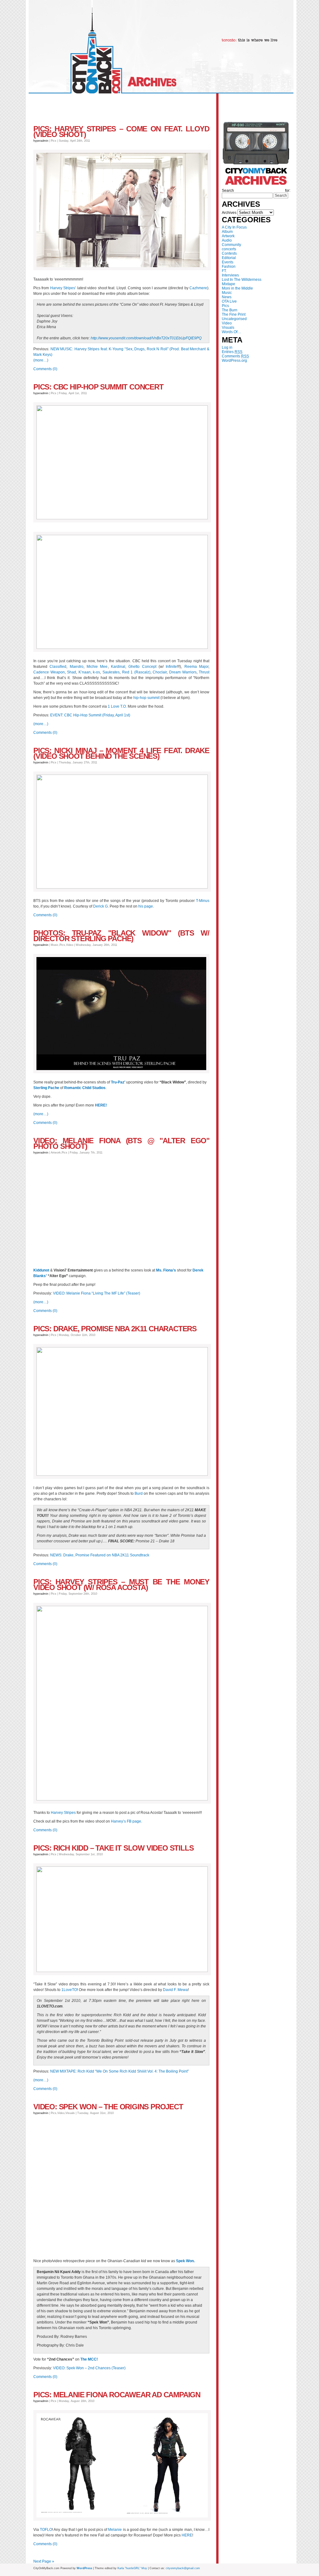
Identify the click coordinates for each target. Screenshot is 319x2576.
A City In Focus (234, 227)
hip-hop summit (146, 698)
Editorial (229, 258)
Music (227, 293)
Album (227, 232)
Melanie (115, 2530)
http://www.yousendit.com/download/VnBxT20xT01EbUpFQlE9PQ (146, 338)
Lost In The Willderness (242, 280)
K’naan (85, 672)
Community (231, 245)
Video (227, 323)
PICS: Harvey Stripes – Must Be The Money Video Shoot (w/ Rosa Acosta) (121, 1585)
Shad (71, 672)
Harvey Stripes (63, 288)
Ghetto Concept (142, 667)
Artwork (228, 236)
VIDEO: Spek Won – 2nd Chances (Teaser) (89, 2368)
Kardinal (118, 667)
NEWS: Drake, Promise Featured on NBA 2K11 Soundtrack (100, 1555)
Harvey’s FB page (126, 1821)
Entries (232, 352)
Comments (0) (45, 369)
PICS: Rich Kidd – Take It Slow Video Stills (113, 1848)
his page (146, 906)
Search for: (256, 191)
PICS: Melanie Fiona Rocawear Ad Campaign (117, 2395)
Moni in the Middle (237, 288)
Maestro (77, 667)
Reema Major (196, 667)
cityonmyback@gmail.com (183, 2568)
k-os (96, 672)
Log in (227, 347)
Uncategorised (234, 319)
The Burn (230, 310)
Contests (229, 253)
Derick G (100, 906)
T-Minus (203, 901)
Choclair (160, 672)
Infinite (171, 667)
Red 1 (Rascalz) (136, 672)
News (227, 297)
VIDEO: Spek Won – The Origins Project (108, 2107)
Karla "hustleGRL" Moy (132, 2568)
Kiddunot (41, 1270)
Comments (235, 356)
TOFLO (46, 2530)
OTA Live (229, 301)
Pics (225, 306)
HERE (187, 2535)
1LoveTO (69, 1990)
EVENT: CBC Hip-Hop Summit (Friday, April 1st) (90, 715)
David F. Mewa (175, 1990)
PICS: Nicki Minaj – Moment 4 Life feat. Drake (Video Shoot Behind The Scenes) (121, 753)
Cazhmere (198, 288)
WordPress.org (234, 361)
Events (228, 262)
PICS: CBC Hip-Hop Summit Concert (98, 387)
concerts (229, 249)
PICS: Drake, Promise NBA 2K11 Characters (115, 1329)
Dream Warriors (183, 672)
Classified (58, 667)
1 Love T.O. (117, 706)
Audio (227, 240)
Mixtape (229, 284)
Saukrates (111, 672)
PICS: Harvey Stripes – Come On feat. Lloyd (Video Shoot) (121, 132)
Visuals (228, 328)
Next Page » (44, 2561)
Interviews (230, 275)
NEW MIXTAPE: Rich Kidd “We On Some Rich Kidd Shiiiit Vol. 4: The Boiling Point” (119, 2071)
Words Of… (231, 332)
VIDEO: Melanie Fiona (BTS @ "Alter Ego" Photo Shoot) (121, 1143)
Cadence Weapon (49, 672)
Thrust (204, 672)
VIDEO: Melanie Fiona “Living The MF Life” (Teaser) (97, 1293)
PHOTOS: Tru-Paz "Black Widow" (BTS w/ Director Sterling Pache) (121, 936)
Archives (229, 213)
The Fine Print (234, 314)
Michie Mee (97, 667)
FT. (224, 271)
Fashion (229, 267)
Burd (139, 1493)
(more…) (41, 360)
